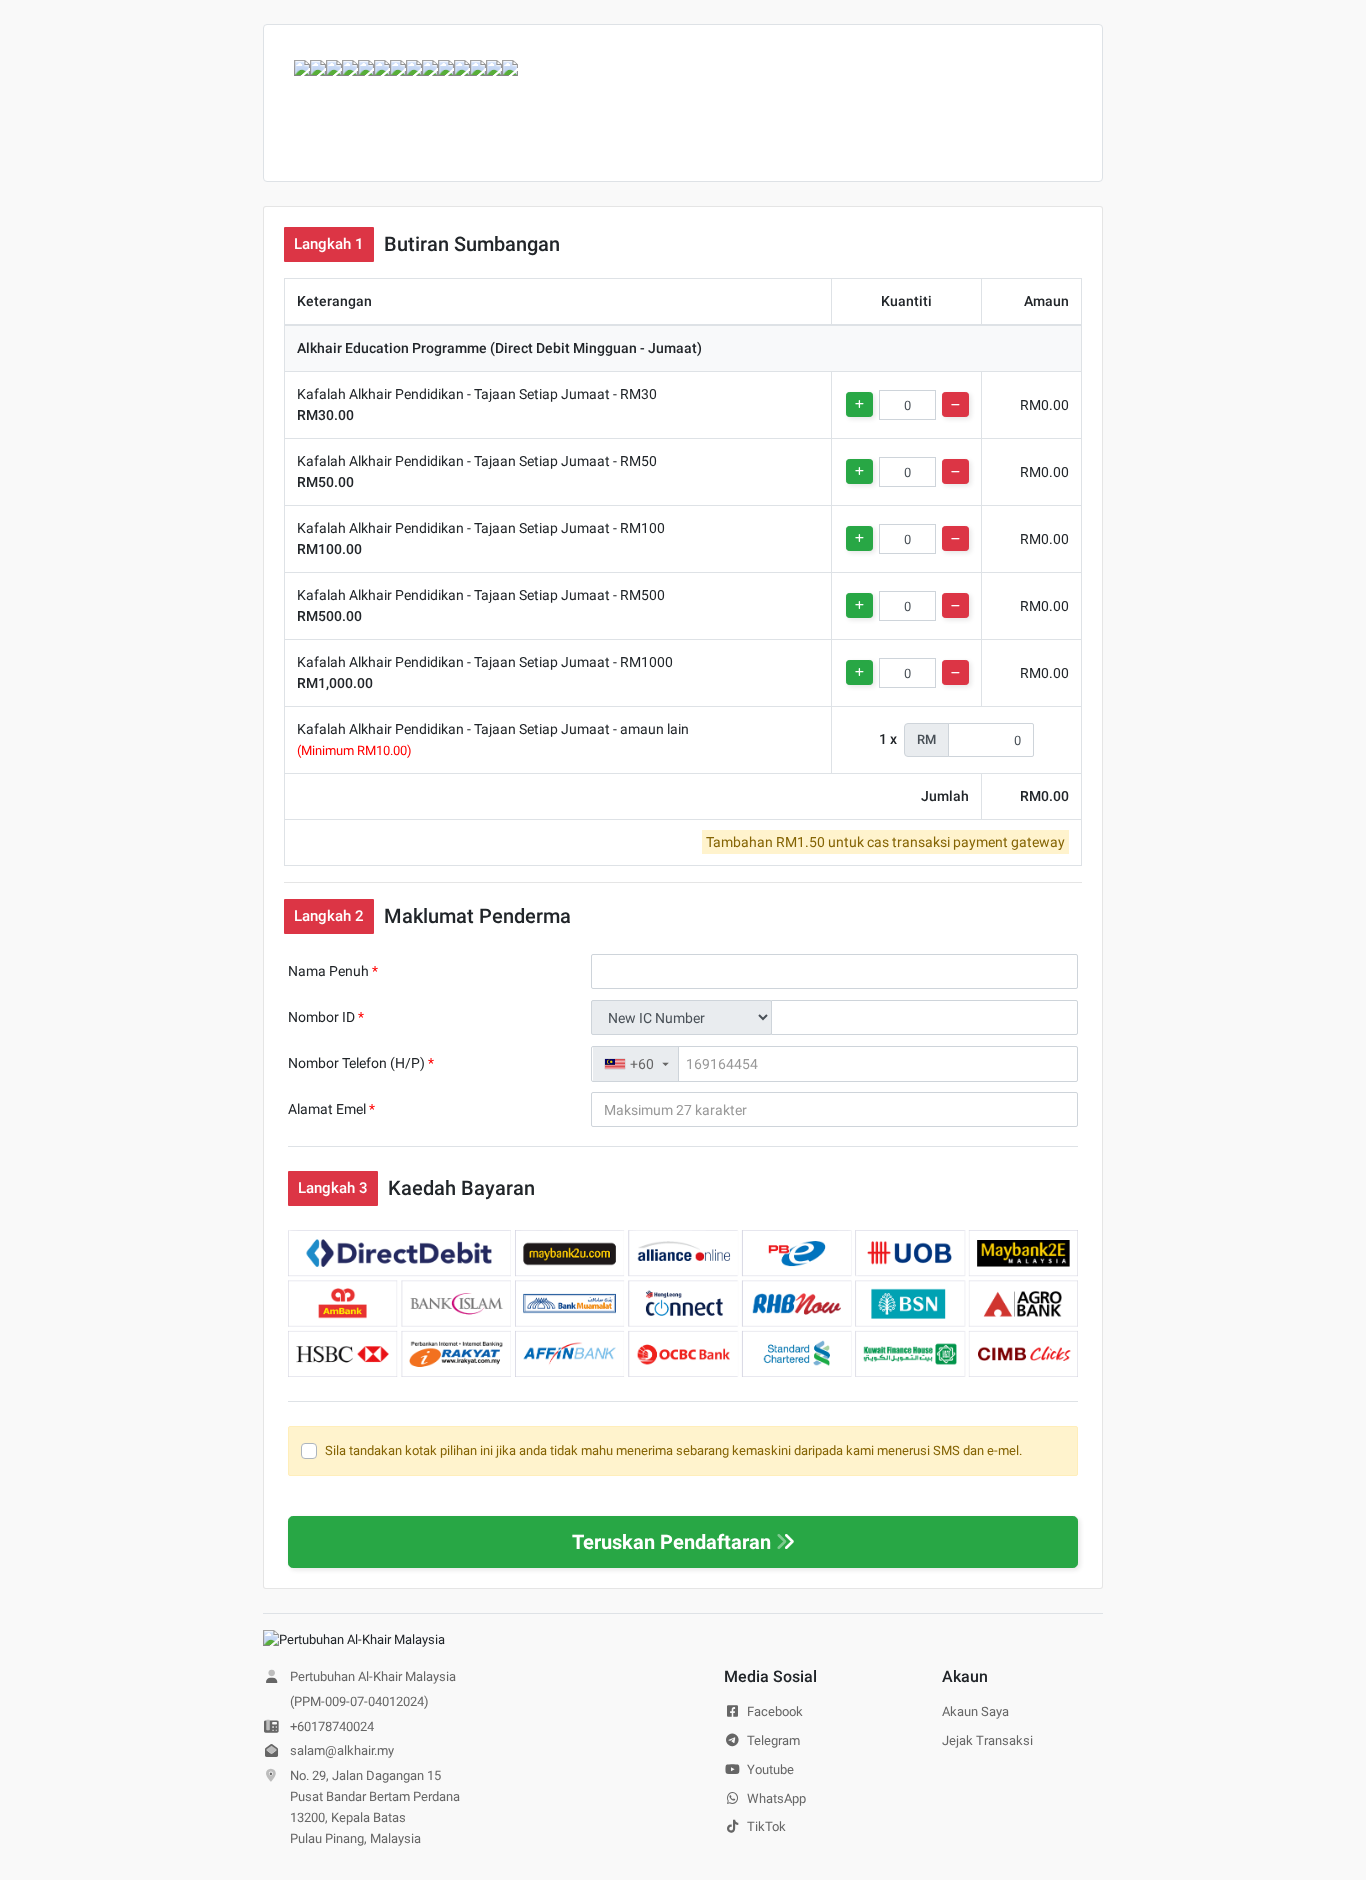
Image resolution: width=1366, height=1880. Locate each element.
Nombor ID (326, 1017)
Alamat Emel (331, 1109)
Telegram (772, 1740)
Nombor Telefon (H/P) (361, 1063)
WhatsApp (775, 1798)
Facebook (773, 1711)
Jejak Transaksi (987, 1740)
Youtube (769, 1769)
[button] (636, 1064)
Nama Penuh (333, 971)
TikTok (765, 1826)
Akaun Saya (975, 1711)
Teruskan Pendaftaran (671, 1542)
